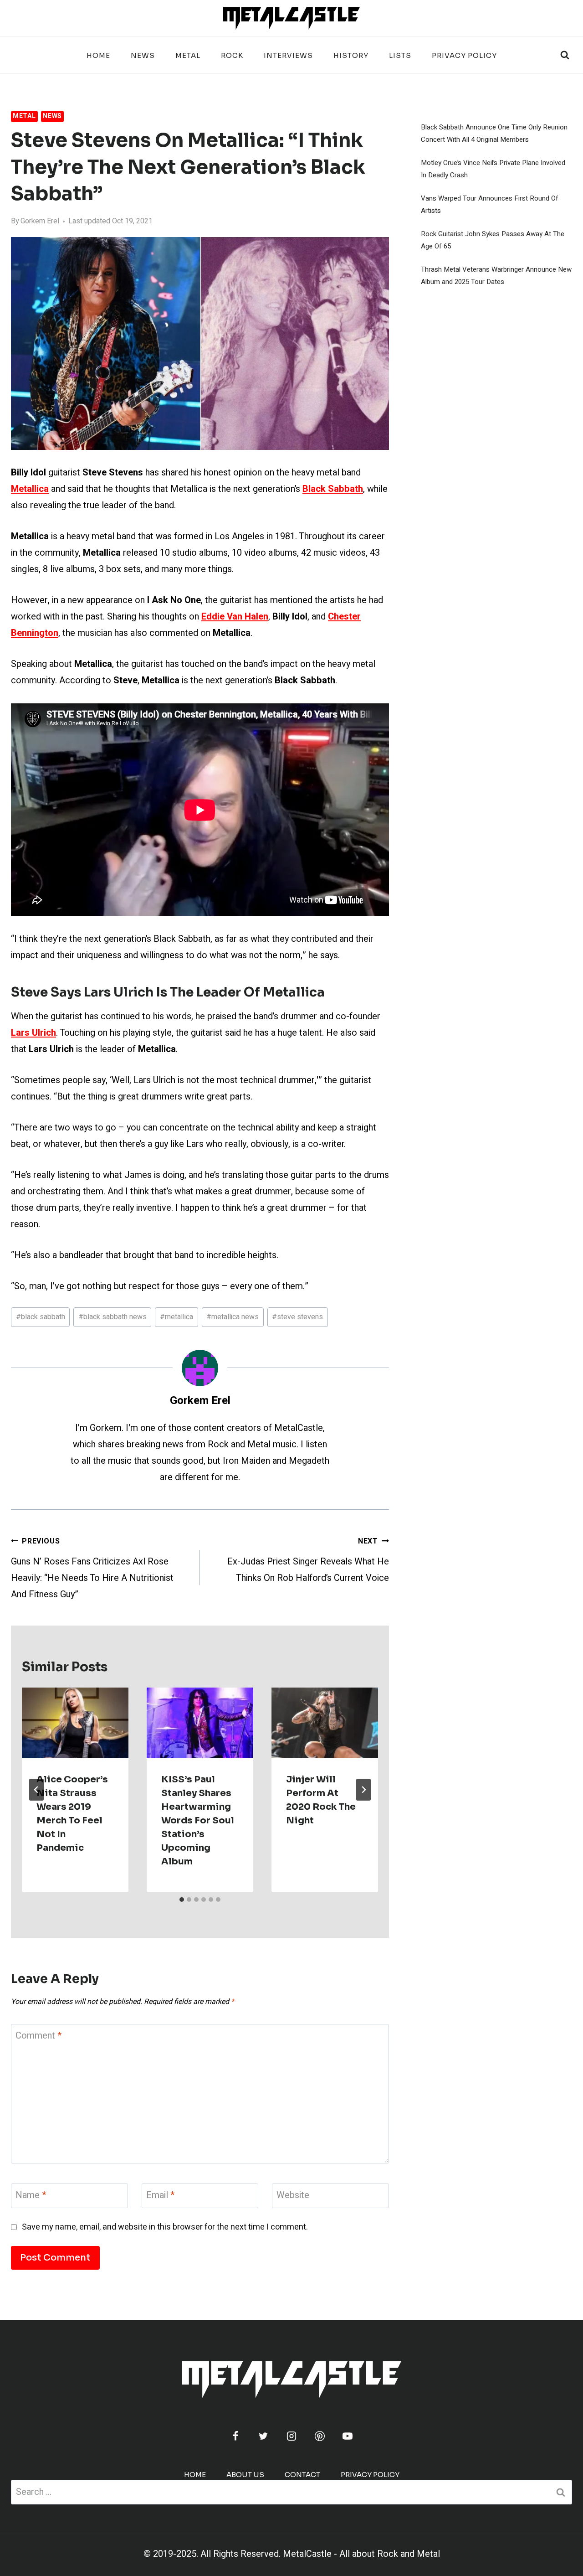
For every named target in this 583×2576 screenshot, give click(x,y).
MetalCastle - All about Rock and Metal (361, 2554)
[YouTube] (348, 2436)
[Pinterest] (320, 2436)
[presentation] (75, 1723)
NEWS (143, 55)
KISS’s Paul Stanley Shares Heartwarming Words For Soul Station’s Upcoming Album (198, 1820)
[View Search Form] (565, 55)
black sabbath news (113, 1317)
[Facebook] (235, 2436)
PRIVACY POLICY (464, 55)
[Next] (363, 1790)
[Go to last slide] (36, 1790)
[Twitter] (263, 2436)
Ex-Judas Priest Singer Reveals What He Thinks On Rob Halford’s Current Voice (308, 1560)
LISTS (400, 55)
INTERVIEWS (288, 55)
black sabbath (41, 1317)
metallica (176, 1317)
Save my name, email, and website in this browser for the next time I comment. (165, 2227)
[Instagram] (291, 2436)
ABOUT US (245, 2475)
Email (160, 2196)
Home (98, 55)
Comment (38, 2036)
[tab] (182, 1900)
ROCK (232, 55)
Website (293, 2196)
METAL (188, 55)
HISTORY (351, 55)
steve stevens (297, 1317)
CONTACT (302, 2475)
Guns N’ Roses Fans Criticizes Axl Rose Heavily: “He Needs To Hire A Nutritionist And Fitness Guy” (92, 1568)
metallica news (233, 1317)
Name (31, 2196)
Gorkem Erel (40, 221)
